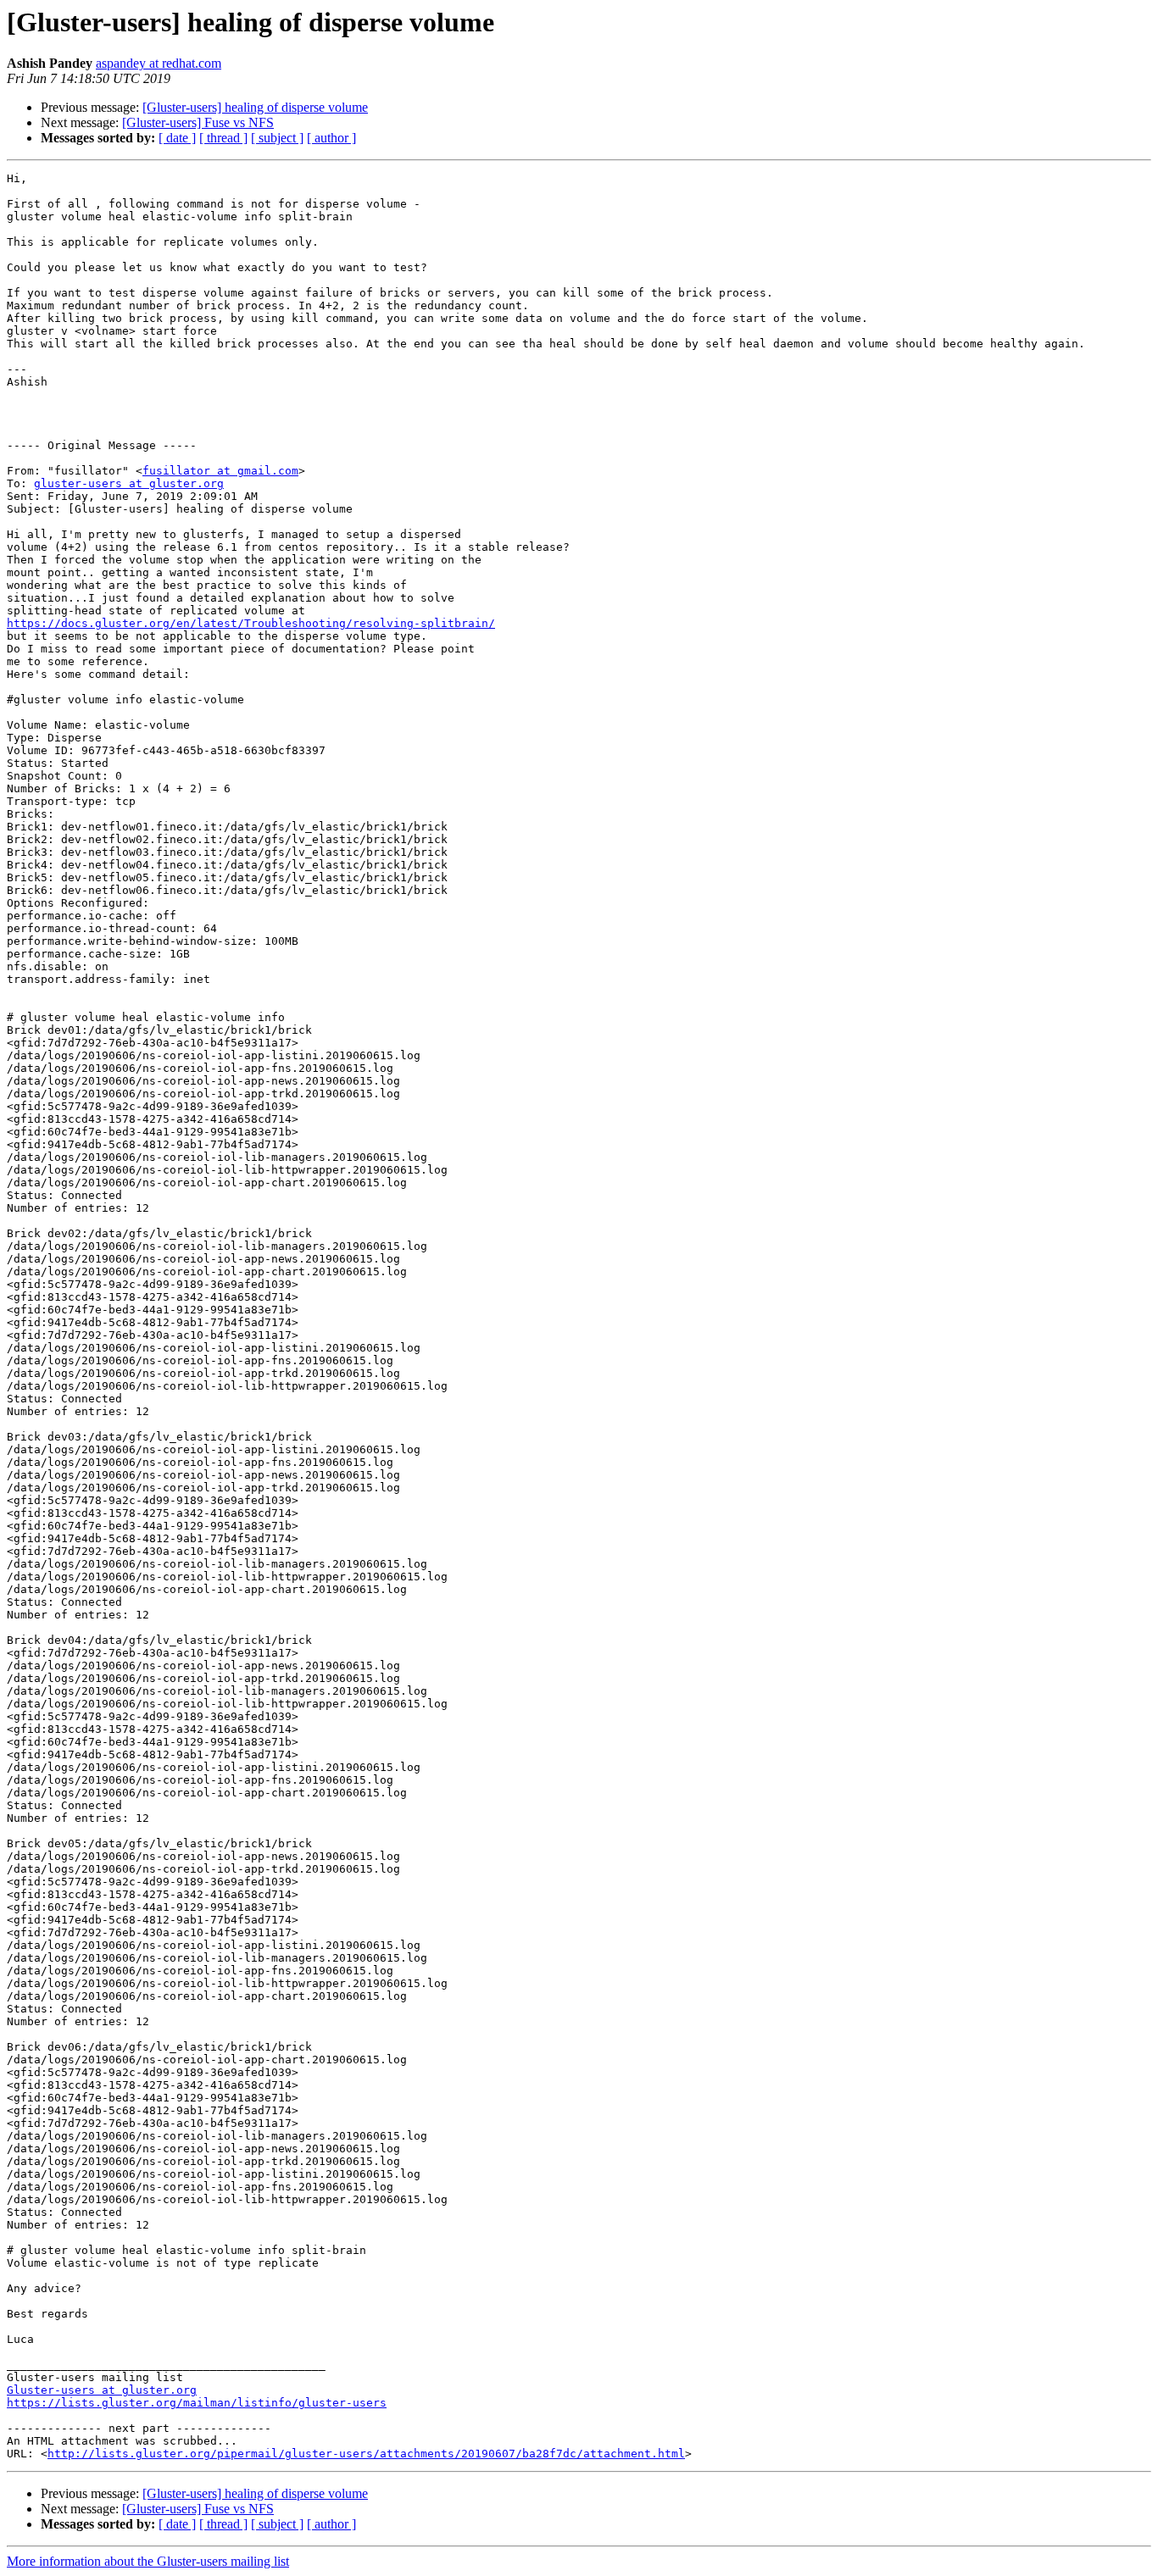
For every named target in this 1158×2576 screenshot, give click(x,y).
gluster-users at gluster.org (129, 483)
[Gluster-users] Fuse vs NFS (198, 122)
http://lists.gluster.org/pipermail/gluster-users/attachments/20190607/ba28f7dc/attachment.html (366, 2454)
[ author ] (331, 138)
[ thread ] (223, 138)
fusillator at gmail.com (220, 471)
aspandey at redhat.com (159, 63)
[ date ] (177, 138)
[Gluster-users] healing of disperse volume (255, 107)
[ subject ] (277, 138)
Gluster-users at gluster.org (102, 2390)
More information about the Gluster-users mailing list (148, 2561)
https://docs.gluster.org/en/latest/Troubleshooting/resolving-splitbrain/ (251, 623)
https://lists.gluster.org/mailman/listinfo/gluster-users (197, 2403)
